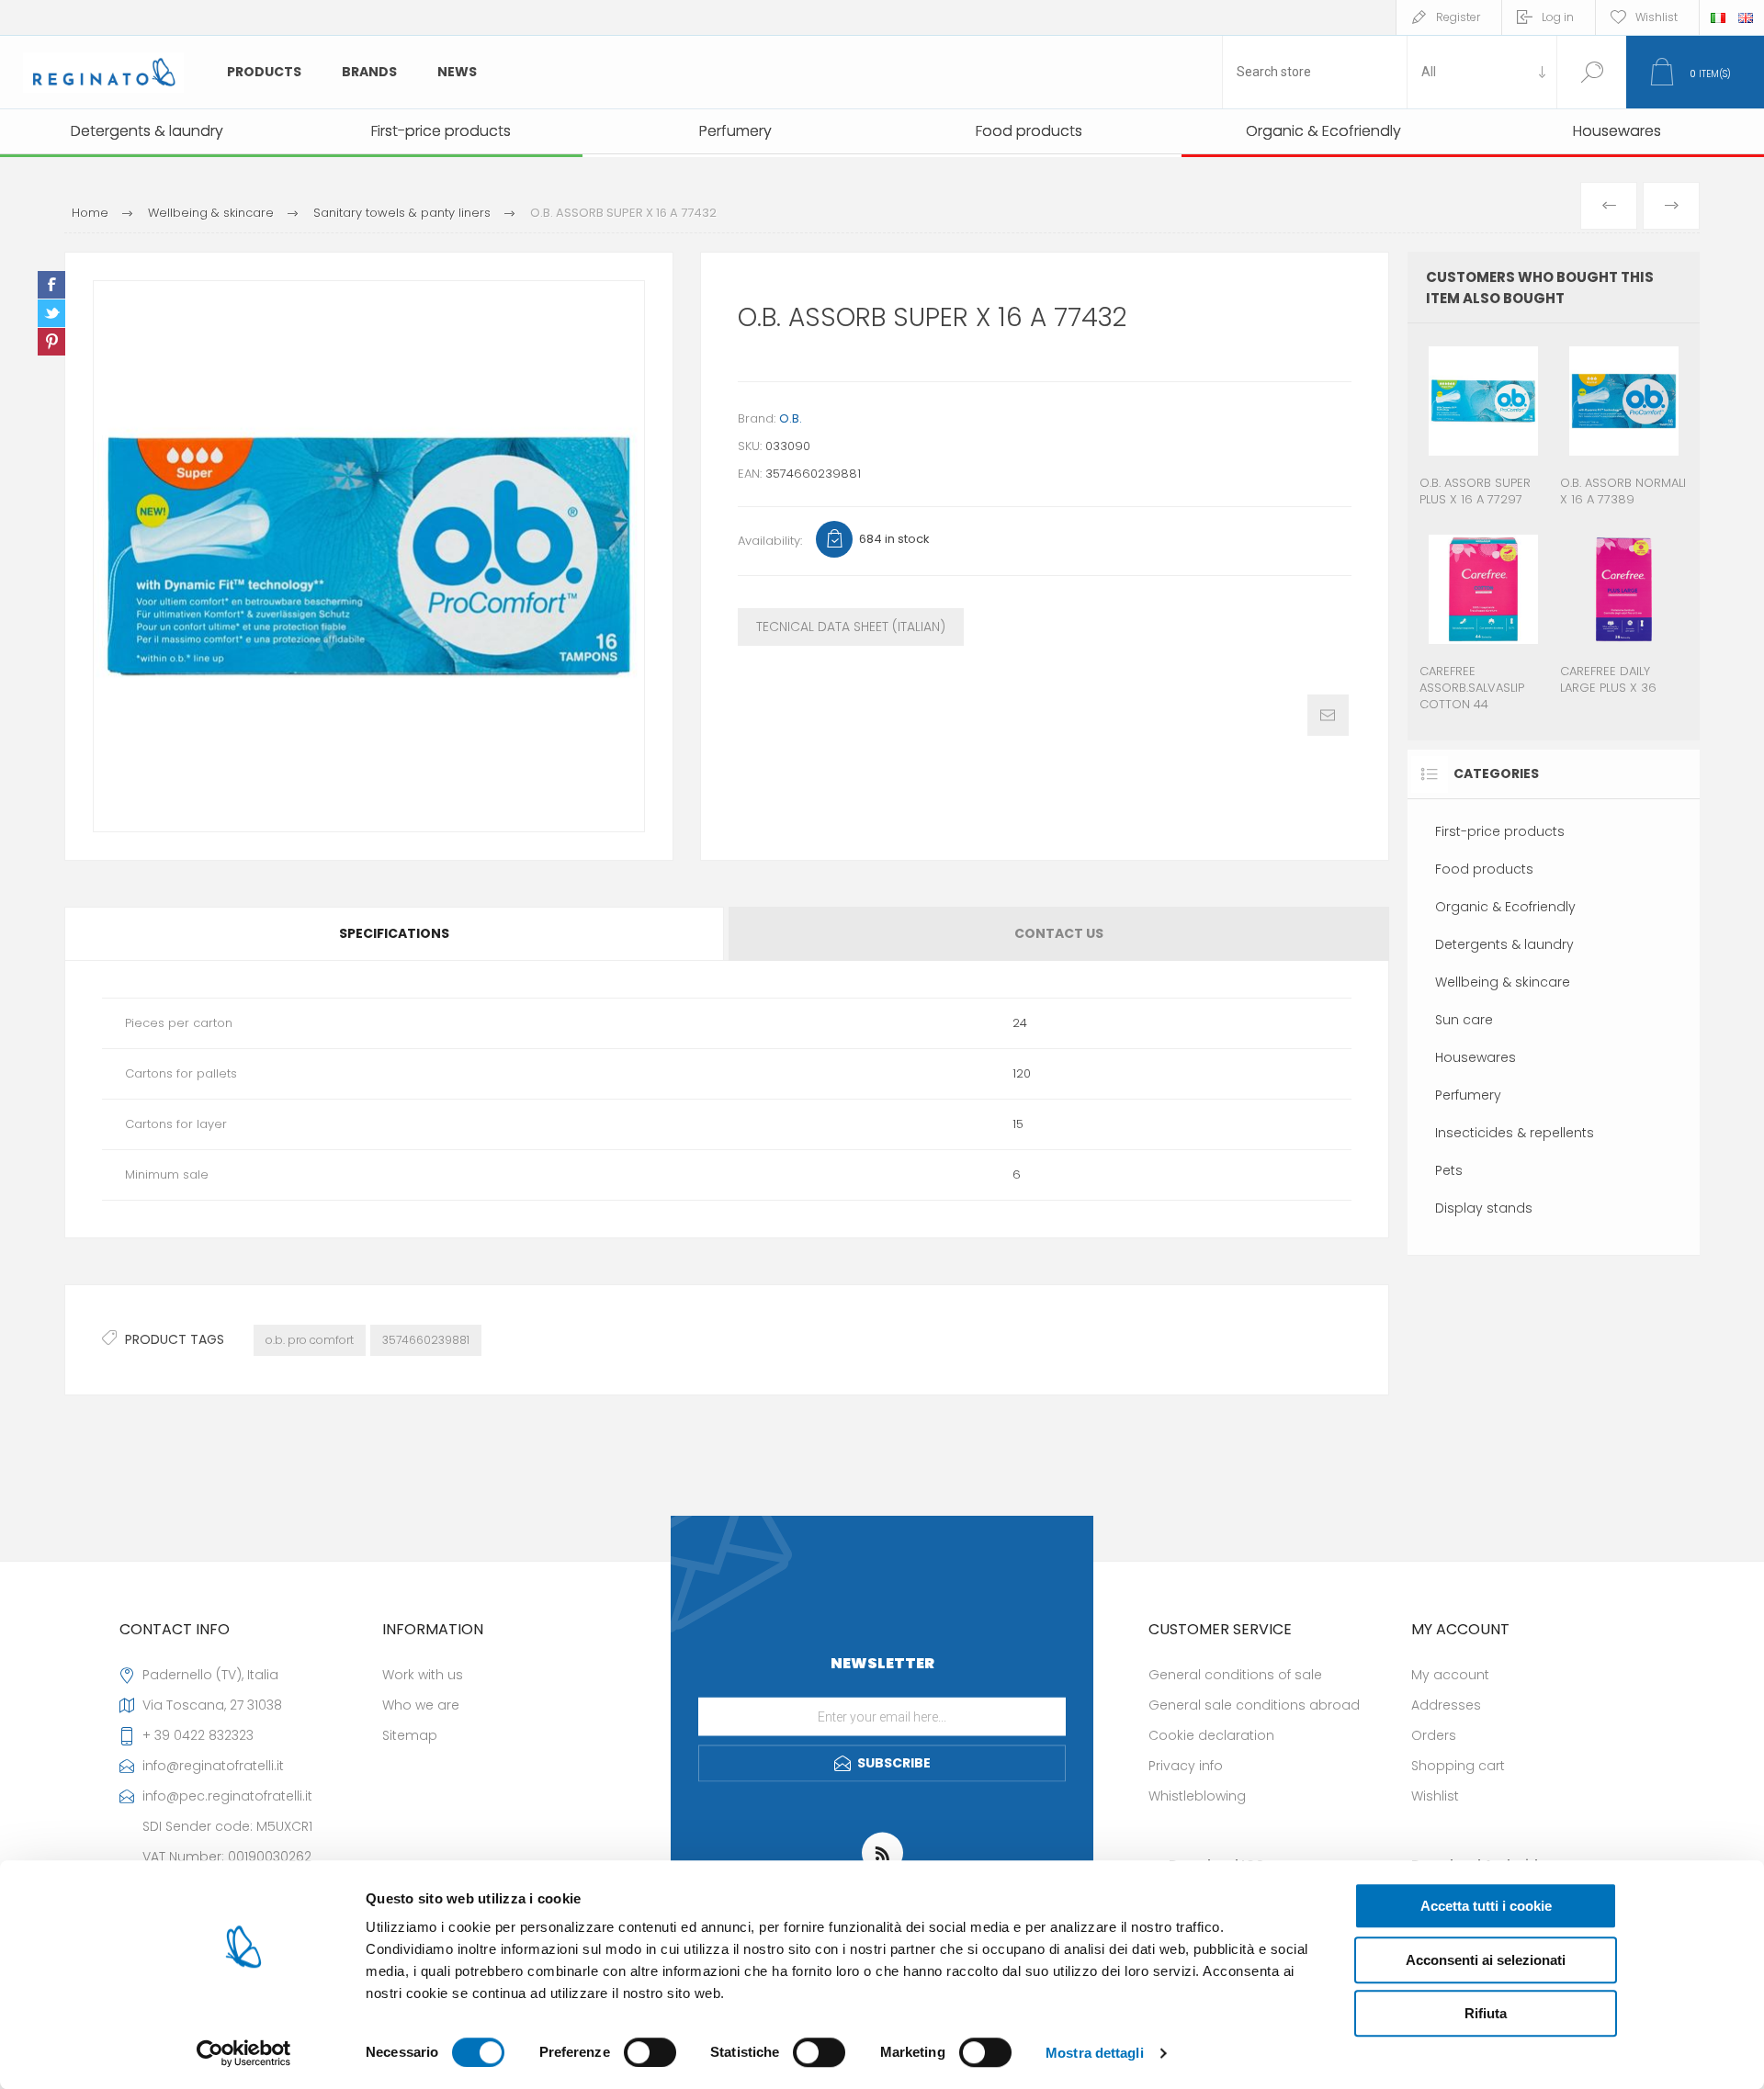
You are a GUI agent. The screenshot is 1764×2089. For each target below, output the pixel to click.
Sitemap (410, 1735)
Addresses (1446, 1705)
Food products (1484, 869)
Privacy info (1186, 1766)
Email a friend (1328, 715)
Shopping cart (1458, 1766)
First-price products (1500, 831)
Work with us (423, 1675)
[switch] (650, 2052)
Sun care (1464, 1020)
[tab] (396, 934)
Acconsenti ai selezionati (1486, 1960)
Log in (1558, 17)
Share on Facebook (51, 285)
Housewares (1476, 1057)
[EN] (1746, 17)
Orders (1434, 1735)
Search (1592, 72)
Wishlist (1435, 1796)
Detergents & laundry (1504, 944)
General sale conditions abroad (1254, 1705)
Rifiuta (1486, 2013)
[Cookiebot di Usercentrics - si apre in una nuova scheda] (244, 2053)
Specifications (394, 933)
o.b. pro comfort (310, 1340)
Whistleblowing (1197, 1796)
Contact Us (1059, 933)
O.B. (791, 418)
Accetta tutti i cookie (1486, 1906)
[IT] (1718, 17)
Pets (1449, 1170)
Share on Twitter (51, 313)
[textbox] (1315, 72)
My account (1450, 1675)
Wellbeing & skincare (1503, 982)
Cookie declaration (1211, 1735)
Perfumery (1468, 1095)
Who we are (421, 1705)
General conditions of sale (1235, 1675)
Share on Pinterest (51, 342)
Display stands (1484, 1208)
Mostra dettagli (1095, 2053)
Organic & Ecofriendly (1505, 907)
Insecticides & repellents (1515, 1133)
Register (1458, 17)
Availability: (770, 541)
